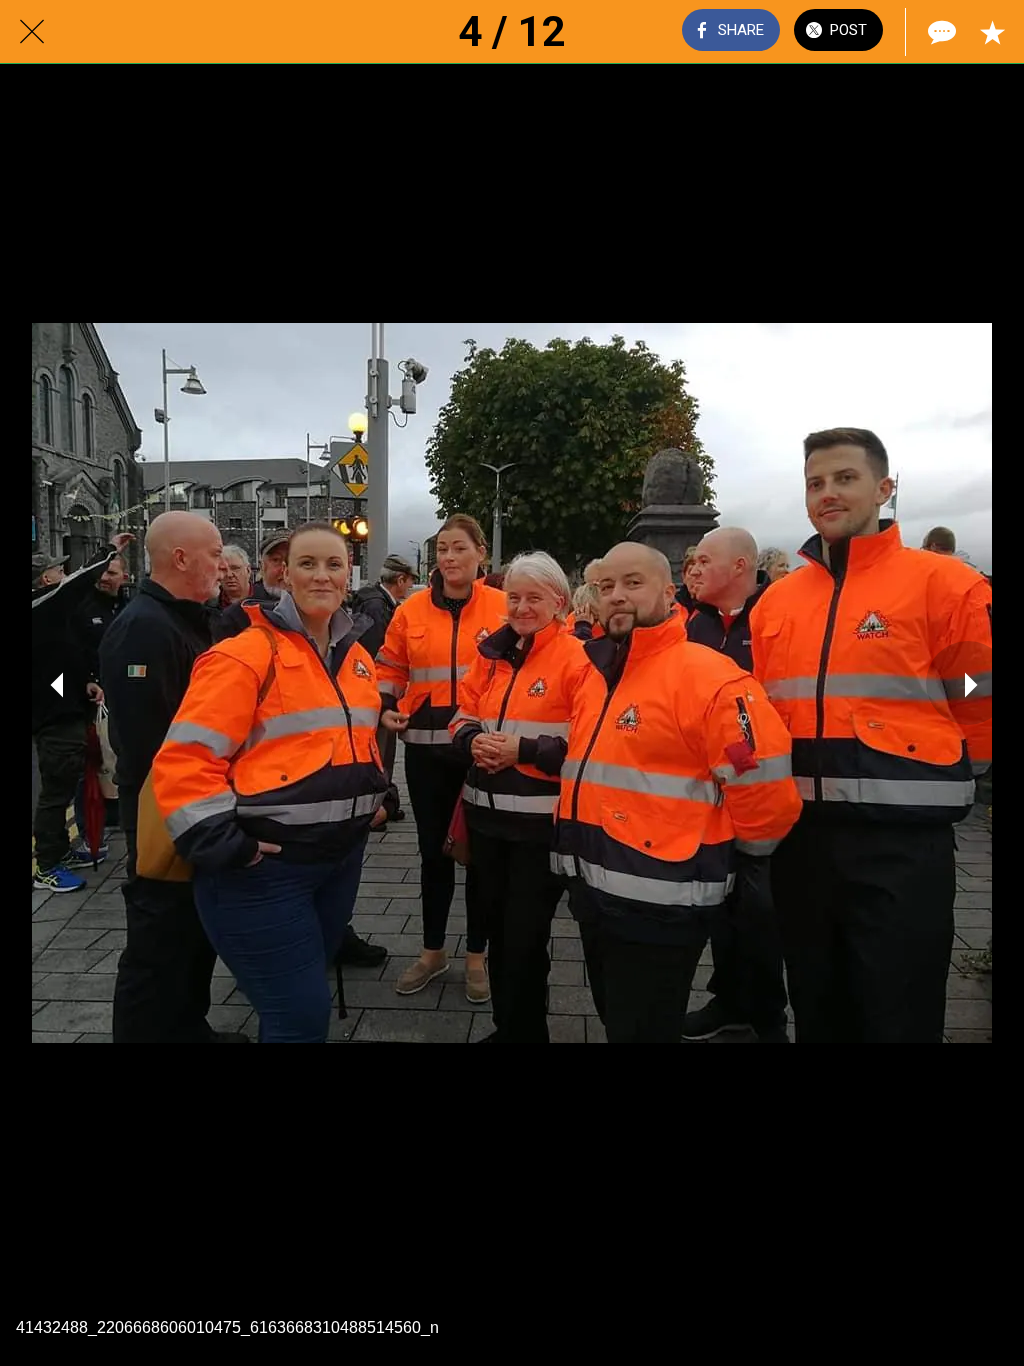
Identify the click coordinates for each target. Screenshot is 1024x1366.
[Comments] (940, 32)
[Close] (32, 32)
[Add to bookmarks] (992, 32)
